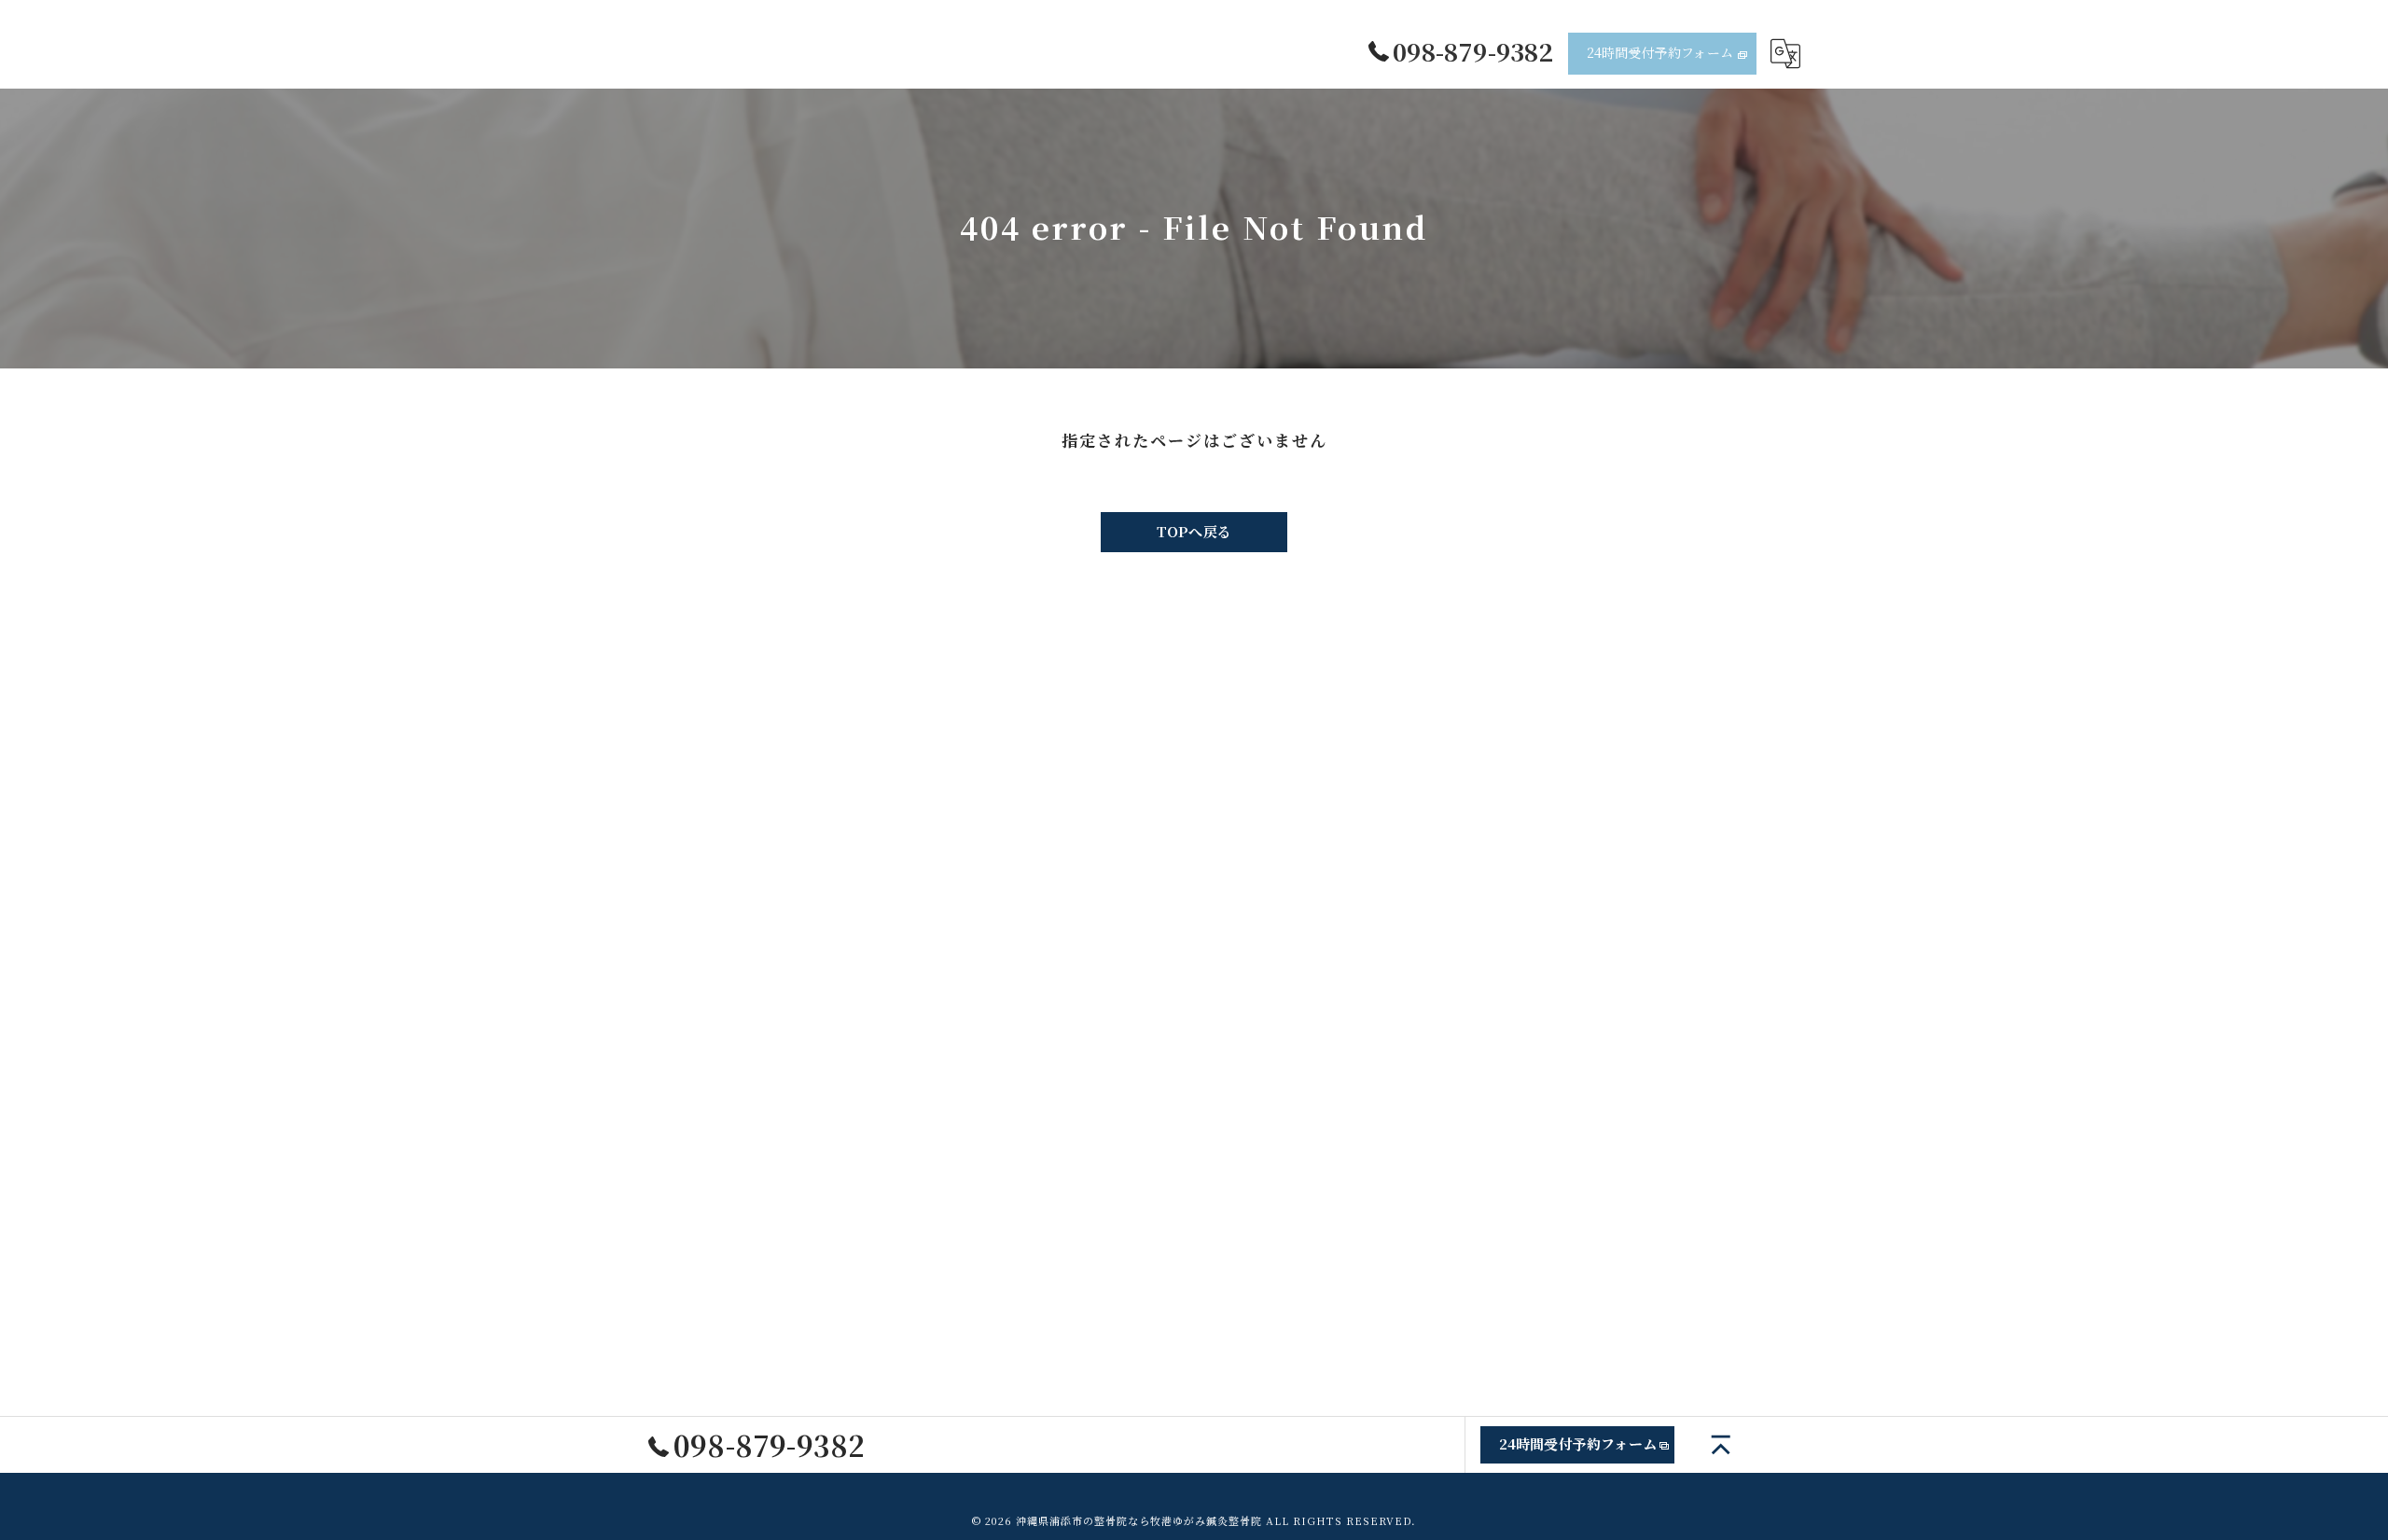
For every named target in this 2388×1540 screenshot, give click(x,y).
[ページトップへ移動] (1721, 1445)
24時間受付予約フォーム (1660, 52)
